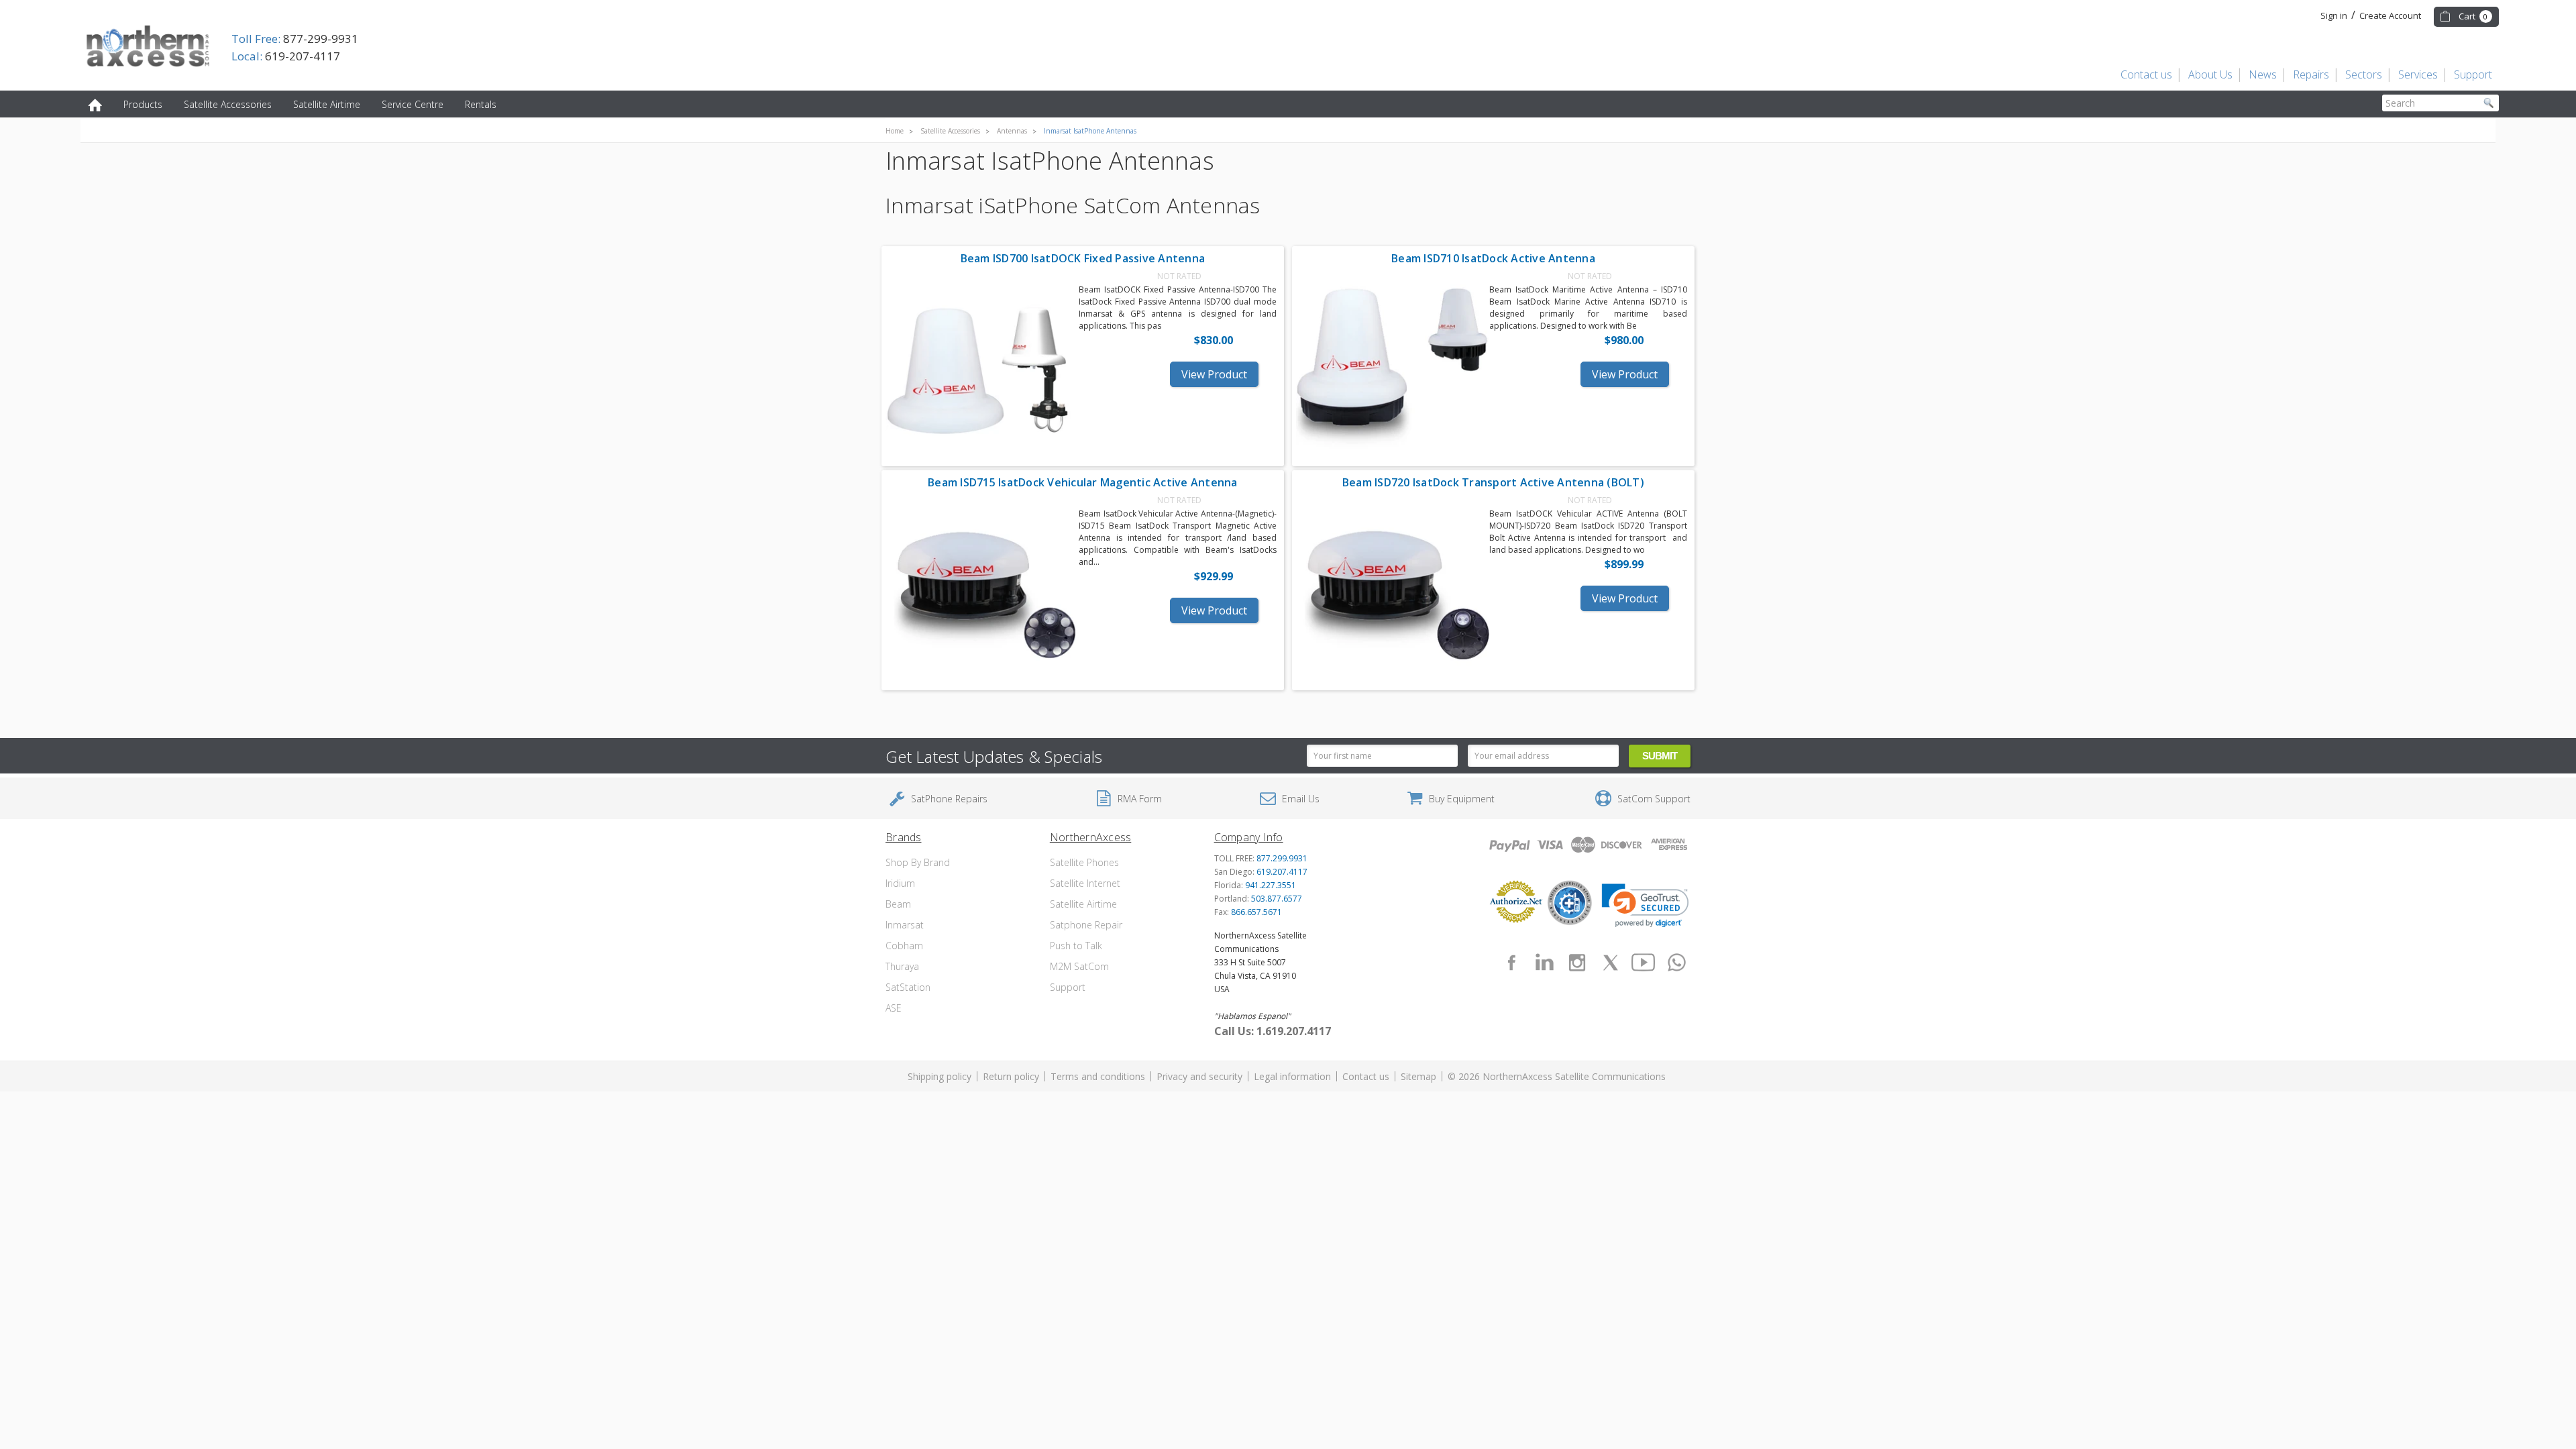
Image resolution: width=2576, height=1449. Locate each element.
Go (2489, 103)
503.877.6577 (1277, 899)
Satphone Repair (1086, 925)
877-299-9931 (295, 39)
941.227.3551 (1271, 885)
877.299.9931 (1282, 858)
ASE (894, 1008)
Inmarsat (905, 925)
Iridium (900, 883)
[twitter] (1611, 963)
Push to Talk (1076, 946)
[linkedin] (1544, 963)
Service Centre (413, 104)
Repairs (2311, 74)
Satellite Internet (1085, 883)
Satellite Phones (1084, 862)
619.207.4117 (1282, 872)
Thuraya (902, 966)
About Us (2210, 74)
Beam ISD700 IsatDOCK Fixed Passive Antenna (1083, 258)
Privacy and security (1199, 1076)
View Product (1214, 374)
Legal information (1292, 1076)
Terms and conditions (1098, 1076)
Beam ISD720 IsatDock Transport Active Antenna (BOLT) (1493, 482)
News (2263, 74)
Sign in (2334, 15)
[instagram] (1577, 963)
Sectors (2364, 74)
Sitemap (1418, 1076)
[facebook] (1511, 963)
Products (143, 104)
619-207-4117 (286, 56)
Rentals (481, 104)
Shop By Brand (918, 862)
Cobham (904, 946)
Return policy (1011, 1076)
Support (2473, 74)
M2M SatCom (1079, 966)
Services (2418, 74)
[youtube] (1644, 963)
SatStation (908, 987)
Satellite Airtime (327, 104)
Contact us (2146, 74)
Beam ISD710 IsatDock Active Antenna (1493, 258)
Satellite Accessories (228, 104)
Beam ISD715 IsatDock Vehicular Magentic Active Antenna (1083, 482)
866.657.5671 (1256, 912)
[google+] (1676, 963)
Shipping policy (940, 1076)
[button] (1645, 906)
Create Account (2390, 15)
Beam (898, 904)
